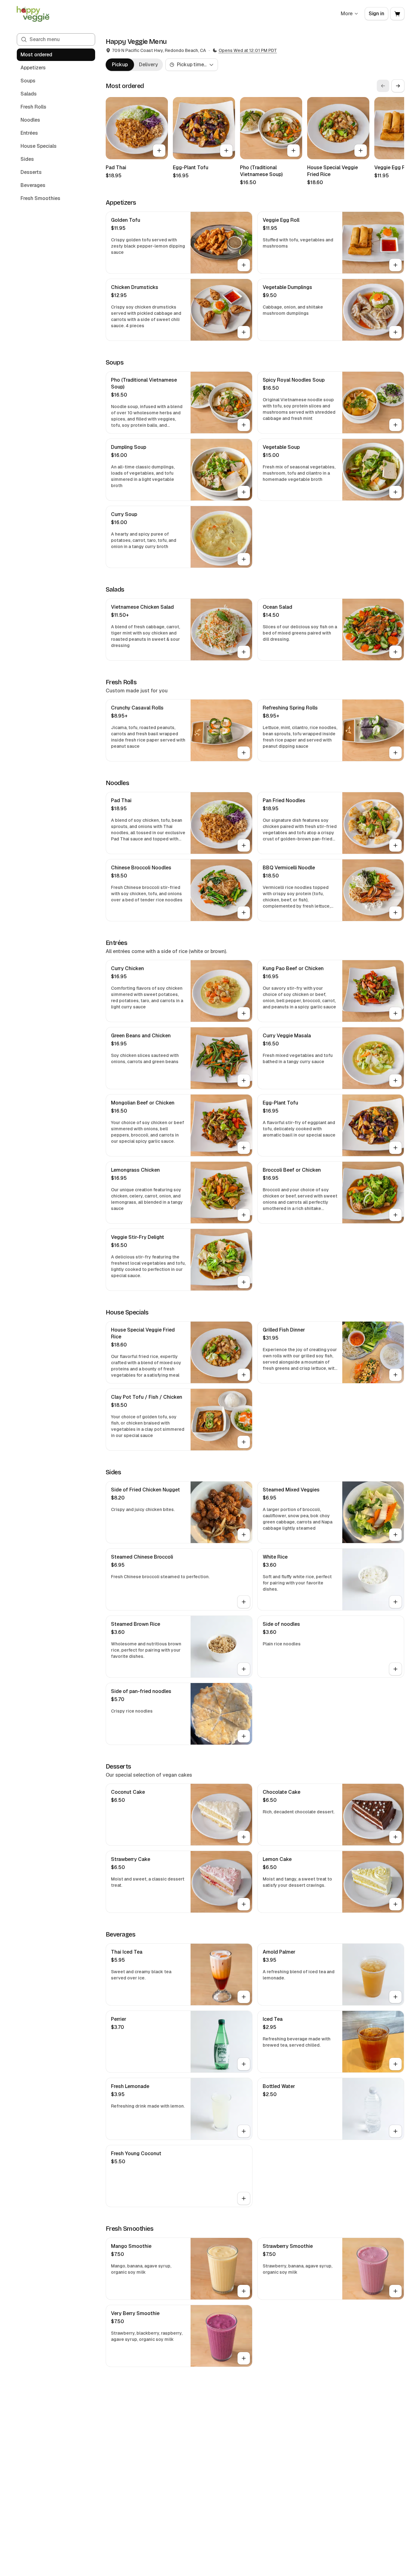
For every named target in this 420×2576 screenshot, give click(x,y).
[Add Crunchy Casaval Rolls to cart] (244, 753)
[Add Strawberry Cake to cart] (244, 1904)
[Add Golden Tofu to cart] (244, 265)
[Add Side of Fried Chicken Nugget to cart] (244, 1535)
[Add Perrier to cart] (244, 2064)
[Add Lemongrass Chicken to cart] (244, 1215)
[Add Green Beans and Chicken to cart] (244, 1081)
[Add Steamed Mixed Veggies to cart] (395, 1535)
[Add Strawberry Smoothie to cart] (395, 2291)
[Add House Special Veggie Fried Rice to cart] (361, 151)
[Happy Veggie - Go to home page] (33, 14)
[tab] (120, 65)
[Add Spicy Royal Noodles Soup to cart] (395, 425)
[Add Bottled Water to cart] (395, 2131)
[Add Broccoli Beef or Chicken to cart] (395, 1215)
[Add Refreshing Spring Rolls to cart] (395, 753)
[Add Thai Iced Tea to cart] (244, 1997)
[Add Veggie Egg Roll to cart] (395, 265)
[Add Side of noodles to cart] (395, 1669)
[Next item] (398, 86)
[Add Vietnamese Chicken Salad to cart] (244, 652)
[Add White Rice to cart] (395, 1602)
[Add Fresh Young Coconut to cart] (244, 2198)
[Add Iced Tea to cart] (395, 2064)
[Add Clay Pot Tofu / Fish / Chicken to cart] (244, 1442)
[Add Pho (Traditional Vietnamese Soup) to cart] (293, 151)
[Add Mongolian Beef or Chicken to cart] (244, 1148)
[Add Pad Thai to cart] (159, 151)
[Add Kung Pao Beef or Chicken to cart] (395, 1013)
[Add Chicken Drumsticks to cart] (244, 332)
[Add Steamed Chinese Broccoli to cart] (244, 1602)
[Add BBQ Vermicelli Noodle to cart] (395, 913)
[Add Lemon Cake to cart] (395, 1904)
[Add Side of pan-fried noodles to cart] (244, 1736)
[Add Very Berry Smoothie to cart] (244, 2358)
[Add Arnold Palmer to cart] (395, 1997)
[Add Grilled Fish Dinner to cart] (395, 1375)
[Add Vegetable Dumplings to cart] (395, 332)
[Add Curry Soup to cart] (244, 559)
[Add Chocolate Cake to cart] (395, 1837)
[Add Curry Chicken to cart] (244, 1013)
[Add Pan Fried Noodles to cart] (395, 845)
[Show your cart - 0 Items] (397, 14)
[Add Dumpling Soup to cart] (244, 492)
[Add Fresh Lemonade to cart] (244, 2131)
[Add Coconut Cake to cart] (244, 1837)
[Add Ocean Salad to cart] (395, 652)
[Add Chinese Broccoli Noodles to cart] (244, 913)
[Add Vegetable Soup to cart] (395, 492)
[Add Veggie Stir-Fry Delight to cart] (244, 1282)
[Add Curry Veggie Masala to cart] (395, 1081)
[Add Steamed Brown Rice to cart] (244, 1669)
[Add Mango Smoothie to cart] (244, 2291)
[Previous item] (383, 86)
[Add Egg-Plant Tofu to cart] (226, 151)
